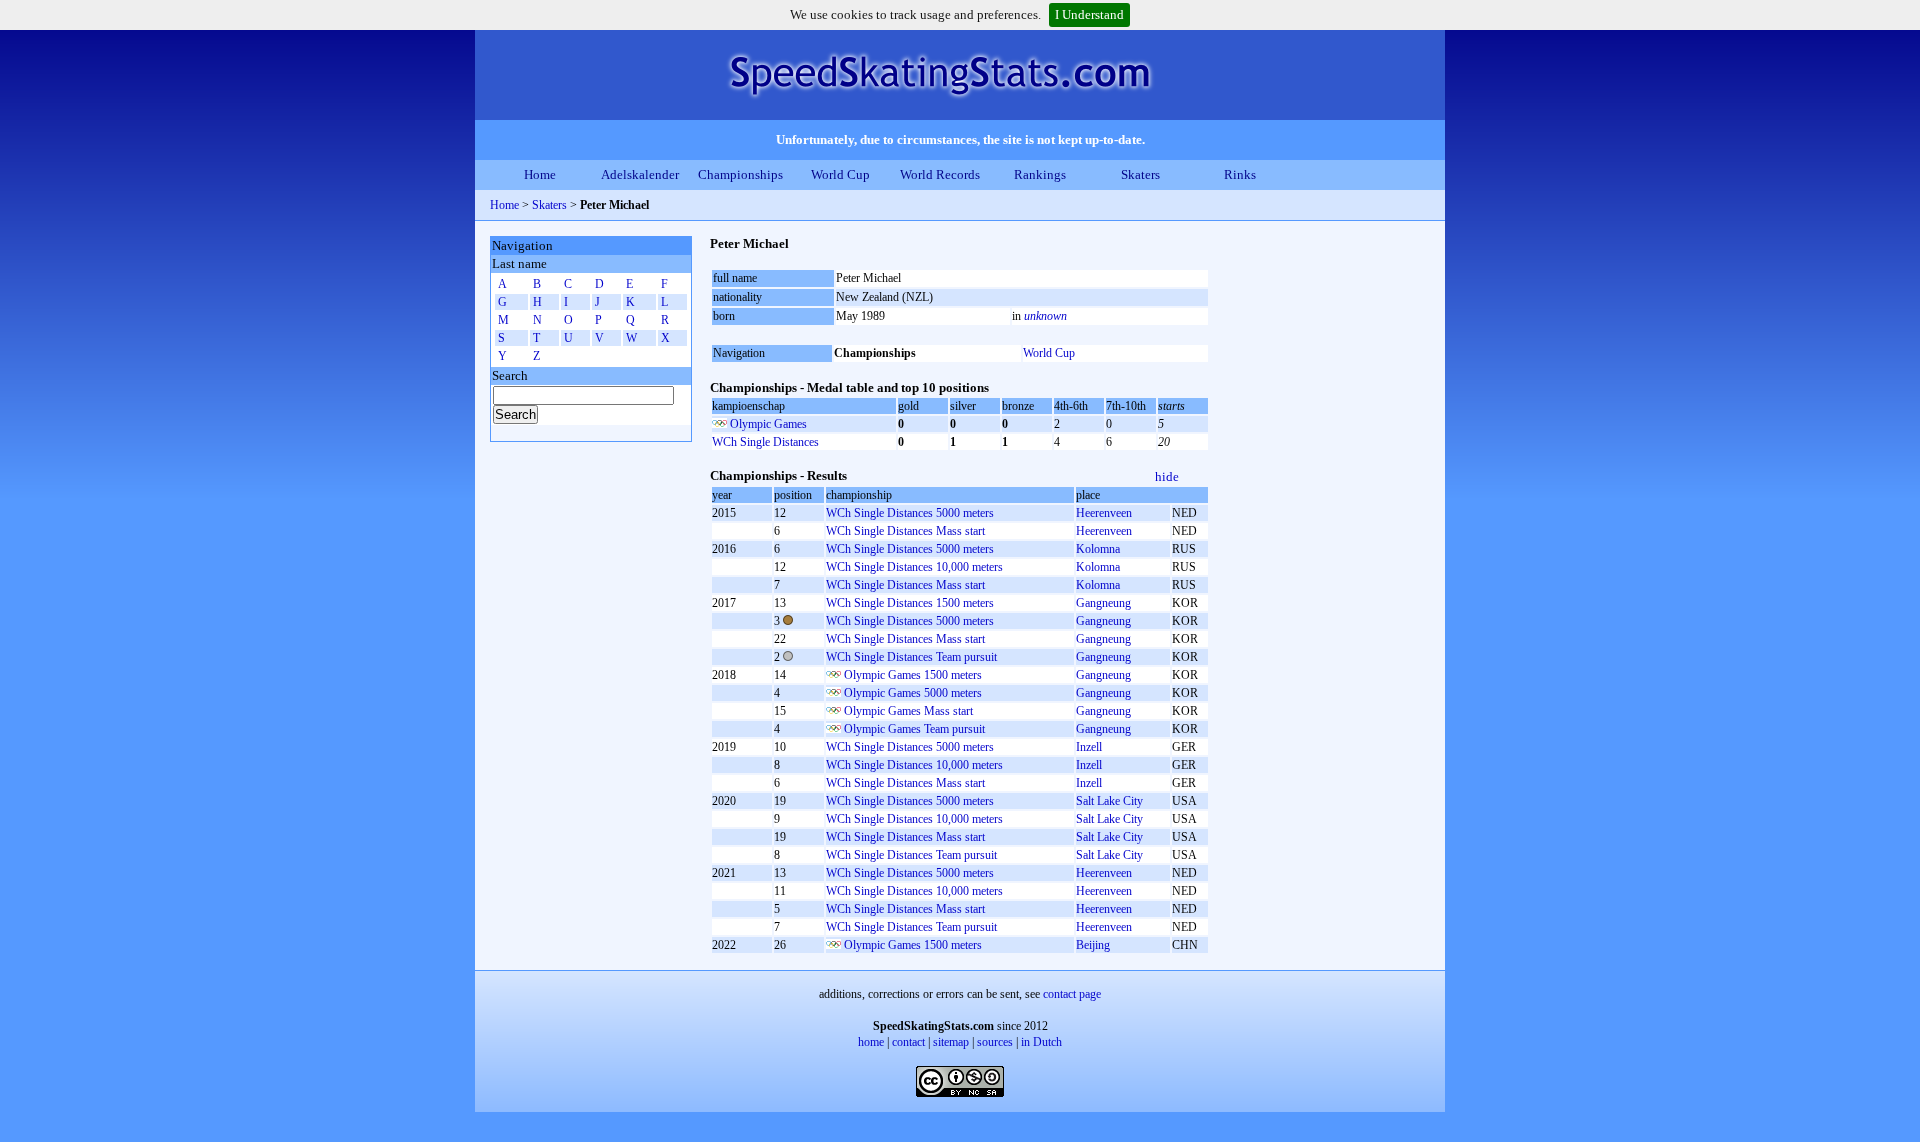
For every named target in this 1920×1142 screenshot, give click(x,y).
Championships (740, 174)
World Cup (840, 174)
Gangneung (1103, 603)
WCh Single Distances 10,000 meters (914, 567)
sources (995, 1042)
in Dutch (1041, 1042)
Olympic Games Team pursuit (914, 729)
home (871, 1042)
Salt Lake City (1109, 801)
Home (540, 174)
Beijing (1093, 945)
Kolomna (1098, 549)
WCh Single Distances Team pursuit (911, 657)
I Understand (1089, 14)
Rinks (1240, 174)
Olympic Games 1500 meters (913, 675)
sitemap (951, 1042)
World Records (940, 174)
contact (908, 1042)
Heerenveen (1104, 513)
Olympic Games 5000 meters (913, 693)
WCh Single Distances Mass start (905, 531)
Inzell (1089, 747)
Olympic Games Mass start (908, 711)
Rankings (1040, 174)
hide (1167, 476)
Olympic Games (768, 424)
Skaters (1140, 174)
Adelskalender (640, 174)
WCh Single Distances (765, 442)
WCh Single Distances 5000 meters (910, 513)
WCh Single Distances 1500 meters (910, 603)
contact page (1072, 994)
